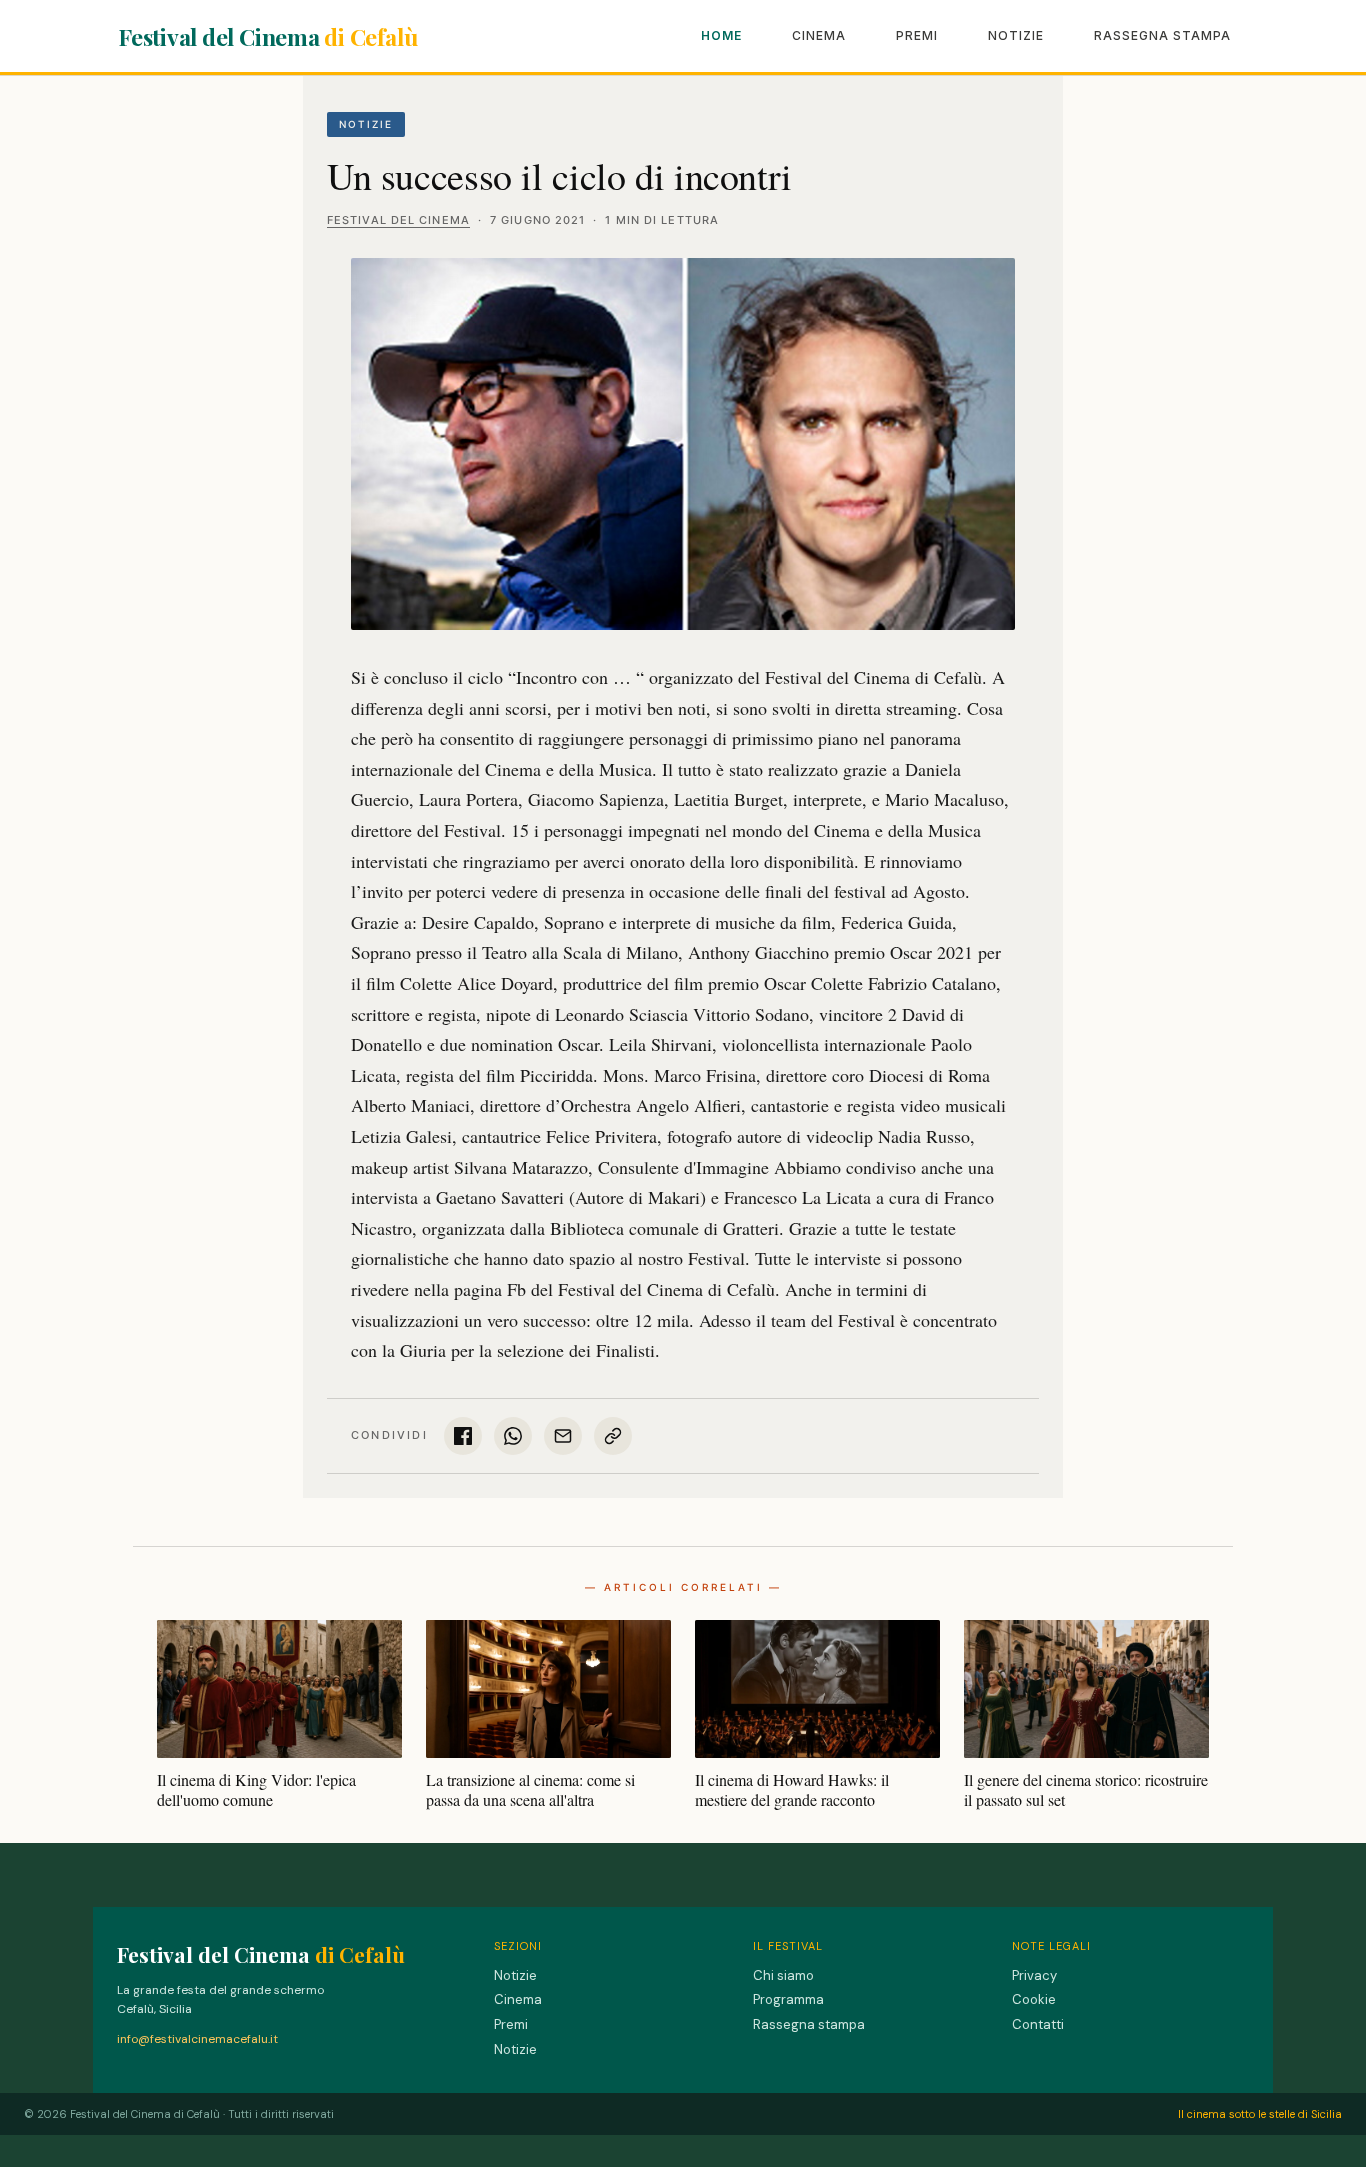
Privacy (1034, 1975)
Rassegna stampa (1162, 35)
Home (721, 35)
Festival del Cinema (268, 36)
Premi (917, 35)
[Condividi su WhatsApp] (513, 1436)
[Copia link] (613, 1436)
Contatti (1038, 2024)
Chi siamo (783, 1975)
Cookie (1034, 1999)
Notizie (1016, 35)
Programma (788, 1999)
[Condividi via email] (563, 1436)
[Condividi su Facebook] (463, 1436)
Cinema (819, 35)
